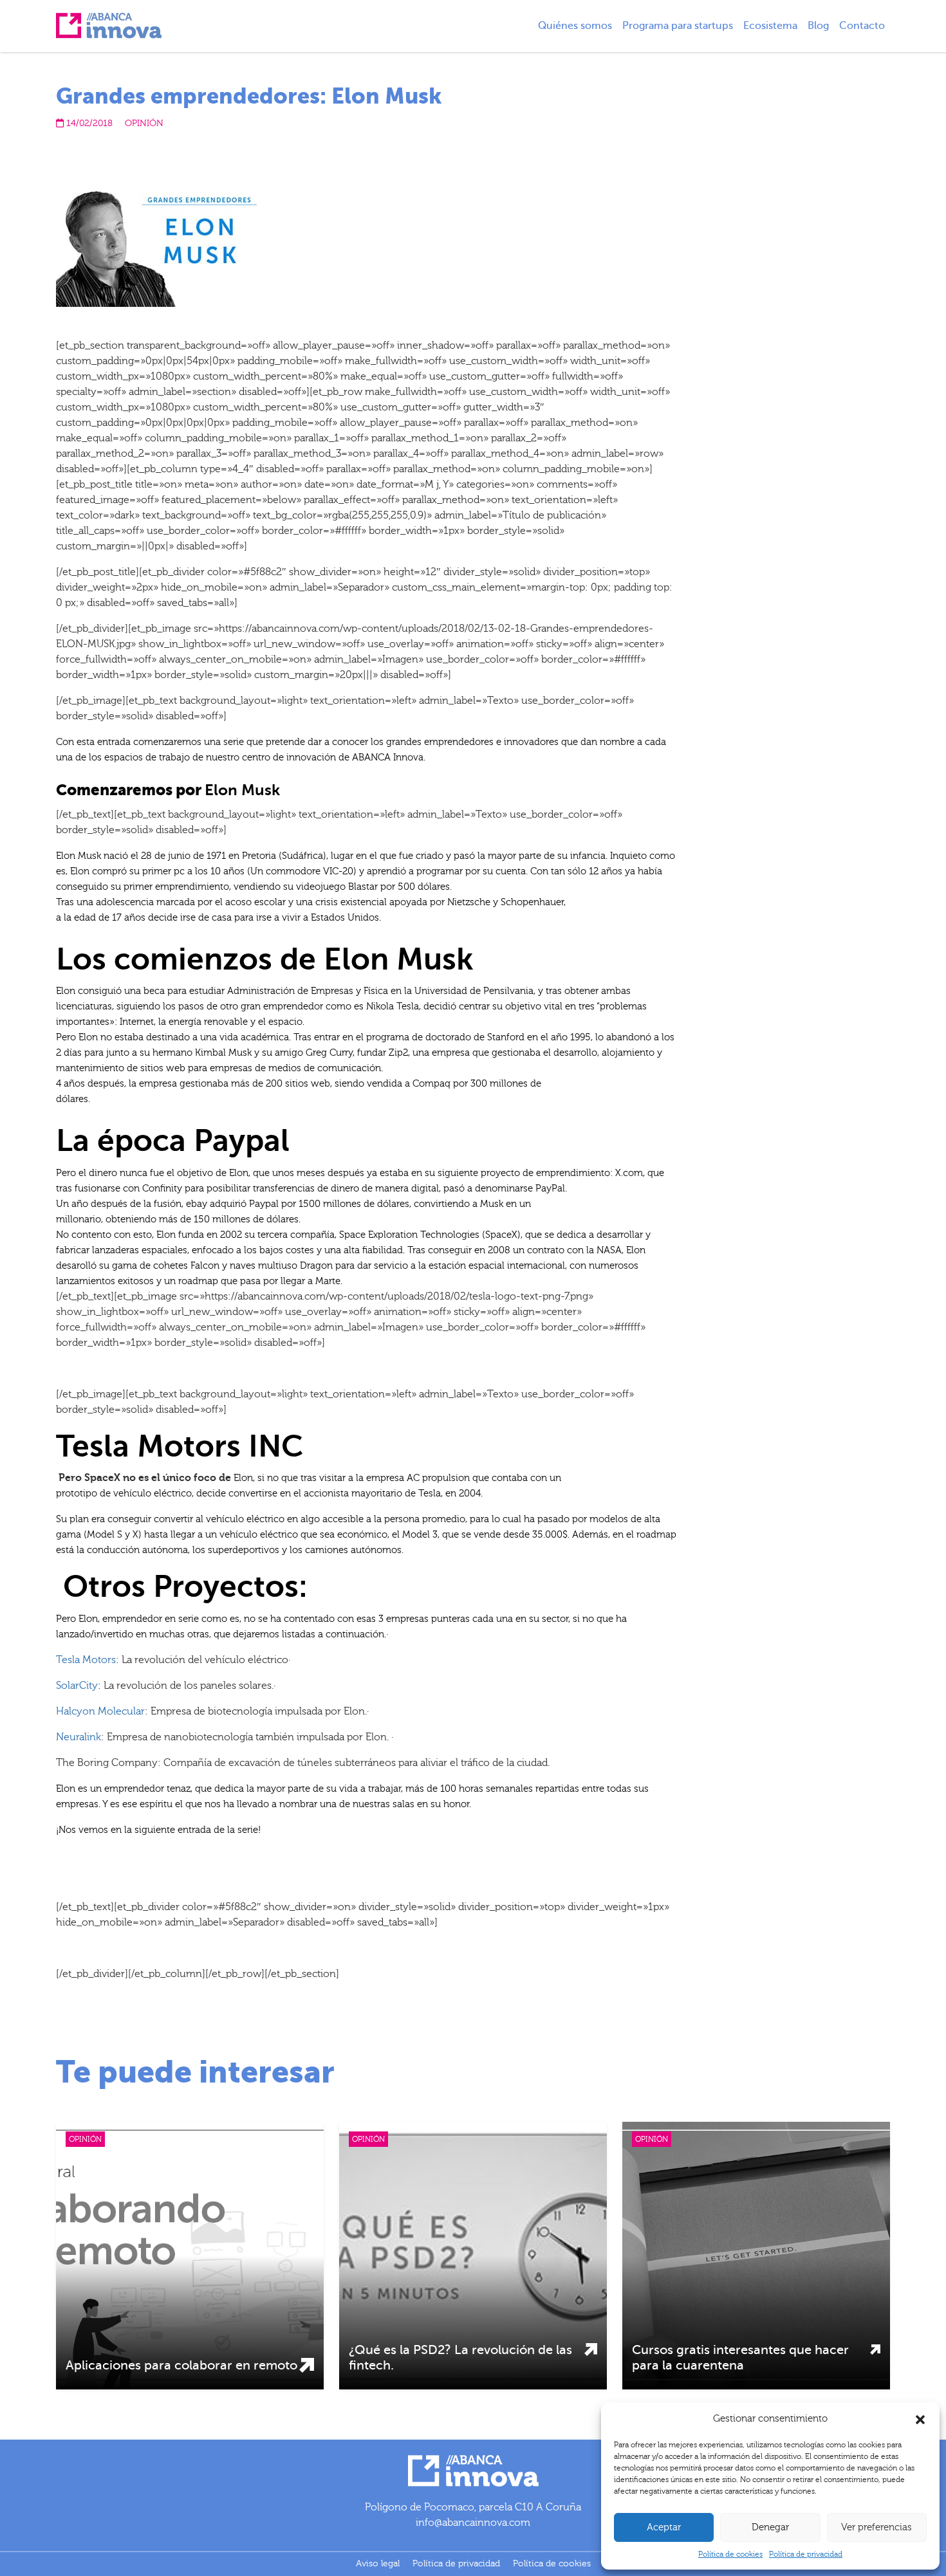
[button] (920, 2419)
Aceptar (664, 2527)
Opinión (144, 124)
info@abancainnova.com (473, 2523)
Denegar (770, 2527)
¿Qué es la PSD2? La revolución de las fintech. (460, 2358)
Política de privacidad (806, 2554)
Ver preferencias (876, 2527)
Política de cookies (730, 2554)
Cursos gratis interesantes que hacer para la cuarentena (740, 2358)
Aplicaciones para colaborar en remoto (181, 2365)
